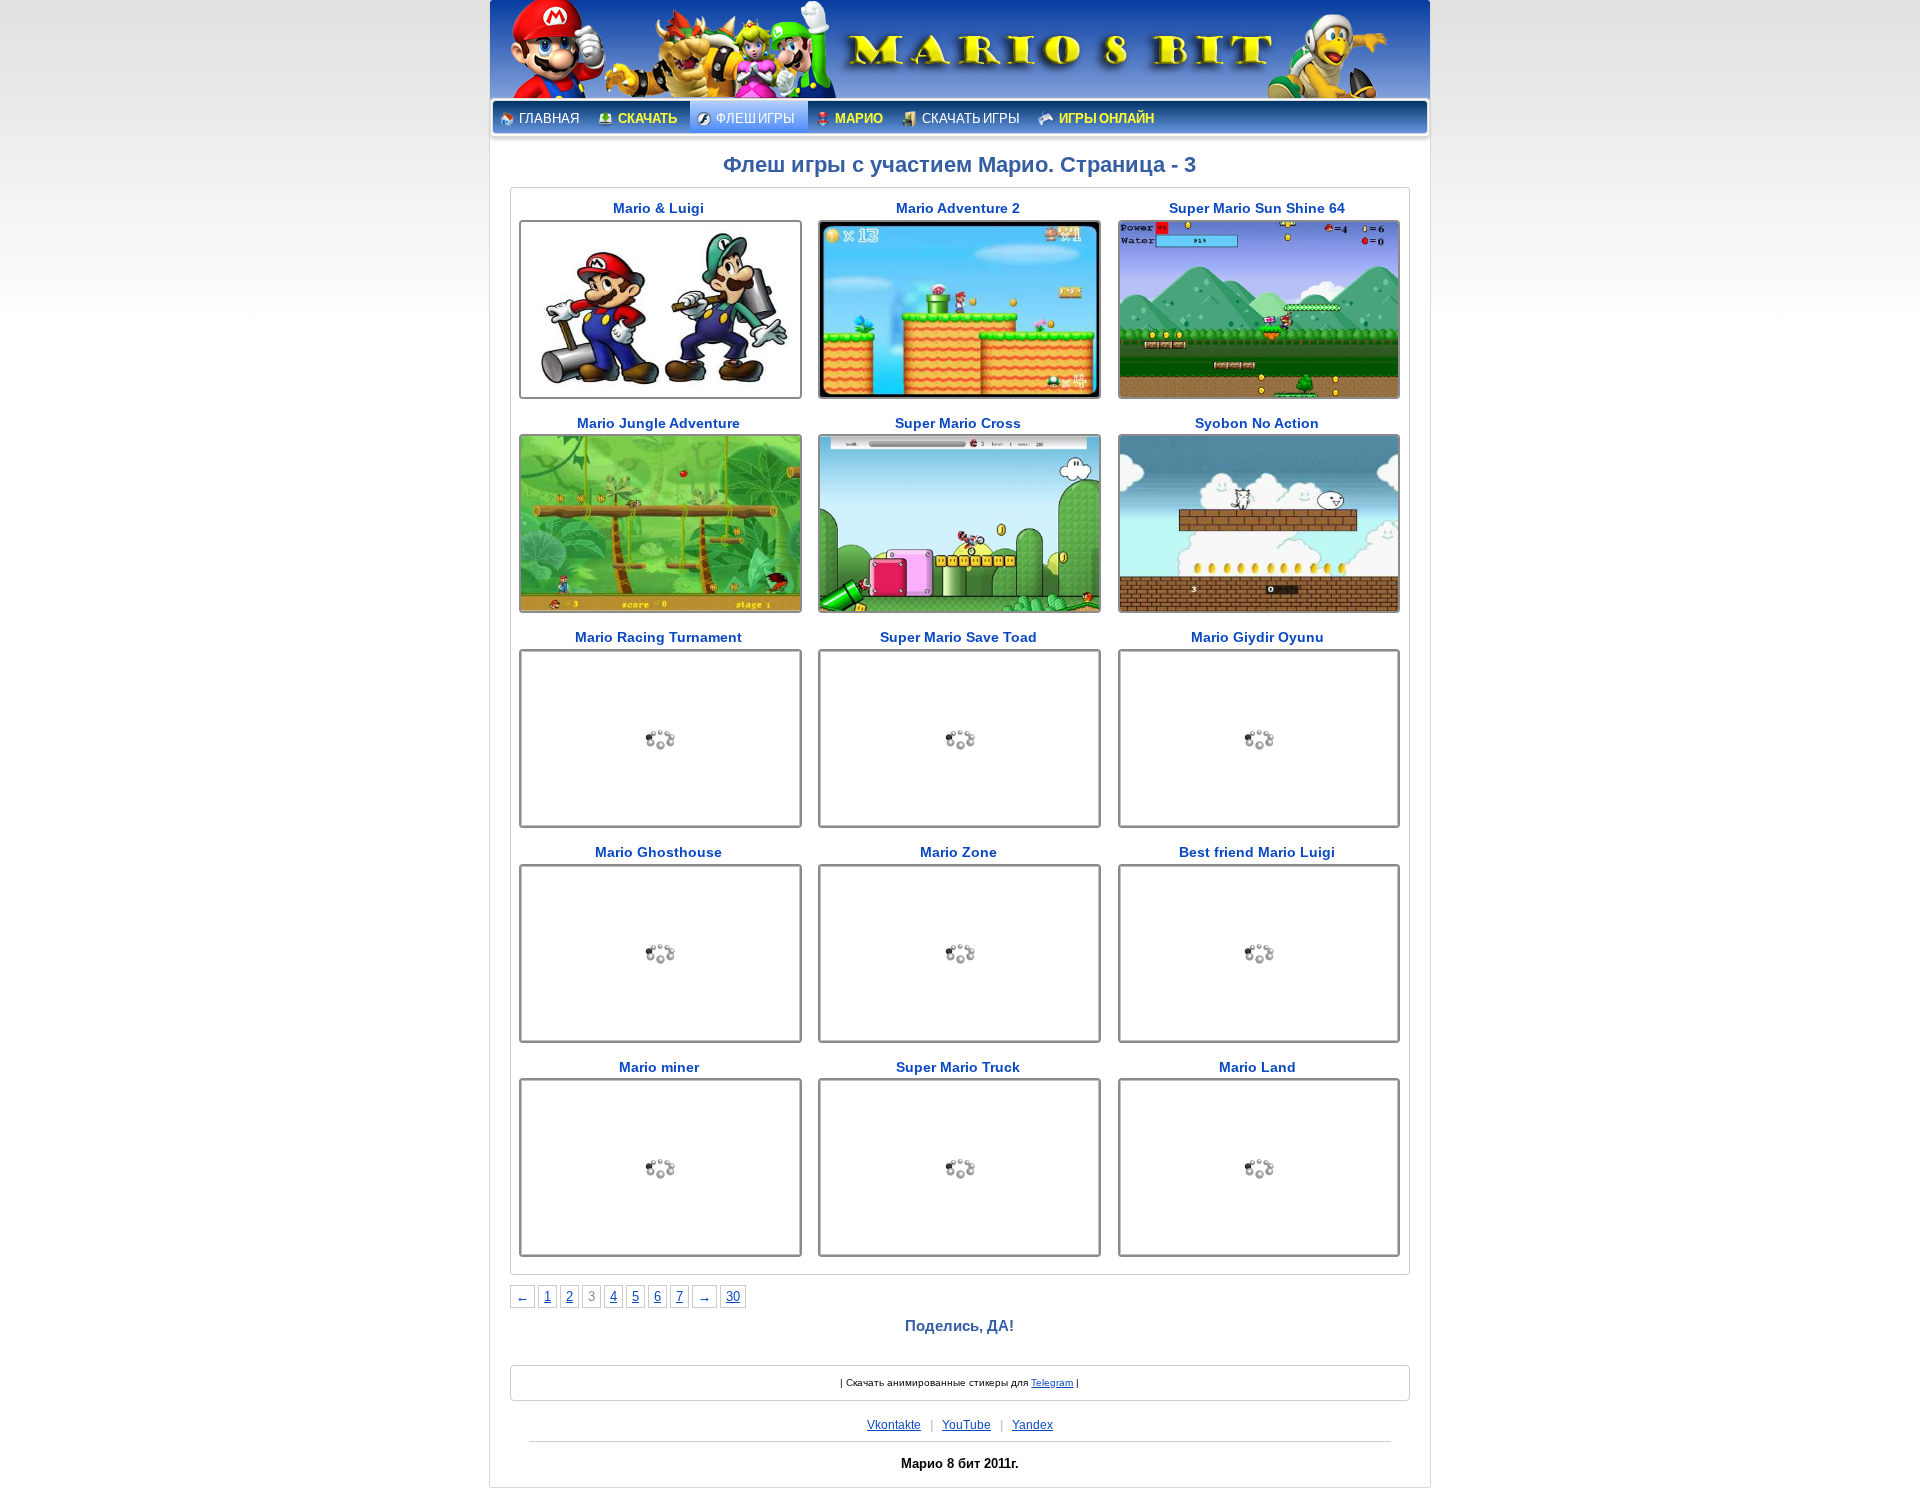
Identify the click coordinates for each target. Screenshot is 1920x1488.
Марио (858, 118)
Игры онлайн (1105, 118)
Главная (548, 118)
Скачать (646, 118)
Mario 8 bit (1057, 55)
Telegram (1052, 1382)
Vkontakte (894, 1425)
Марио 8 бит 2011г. (960, 1463)
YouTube (966, 1425)
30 (733, 1296)
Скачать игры (970, 118)
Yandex (1032, 1425)
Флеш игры (754, 118)
